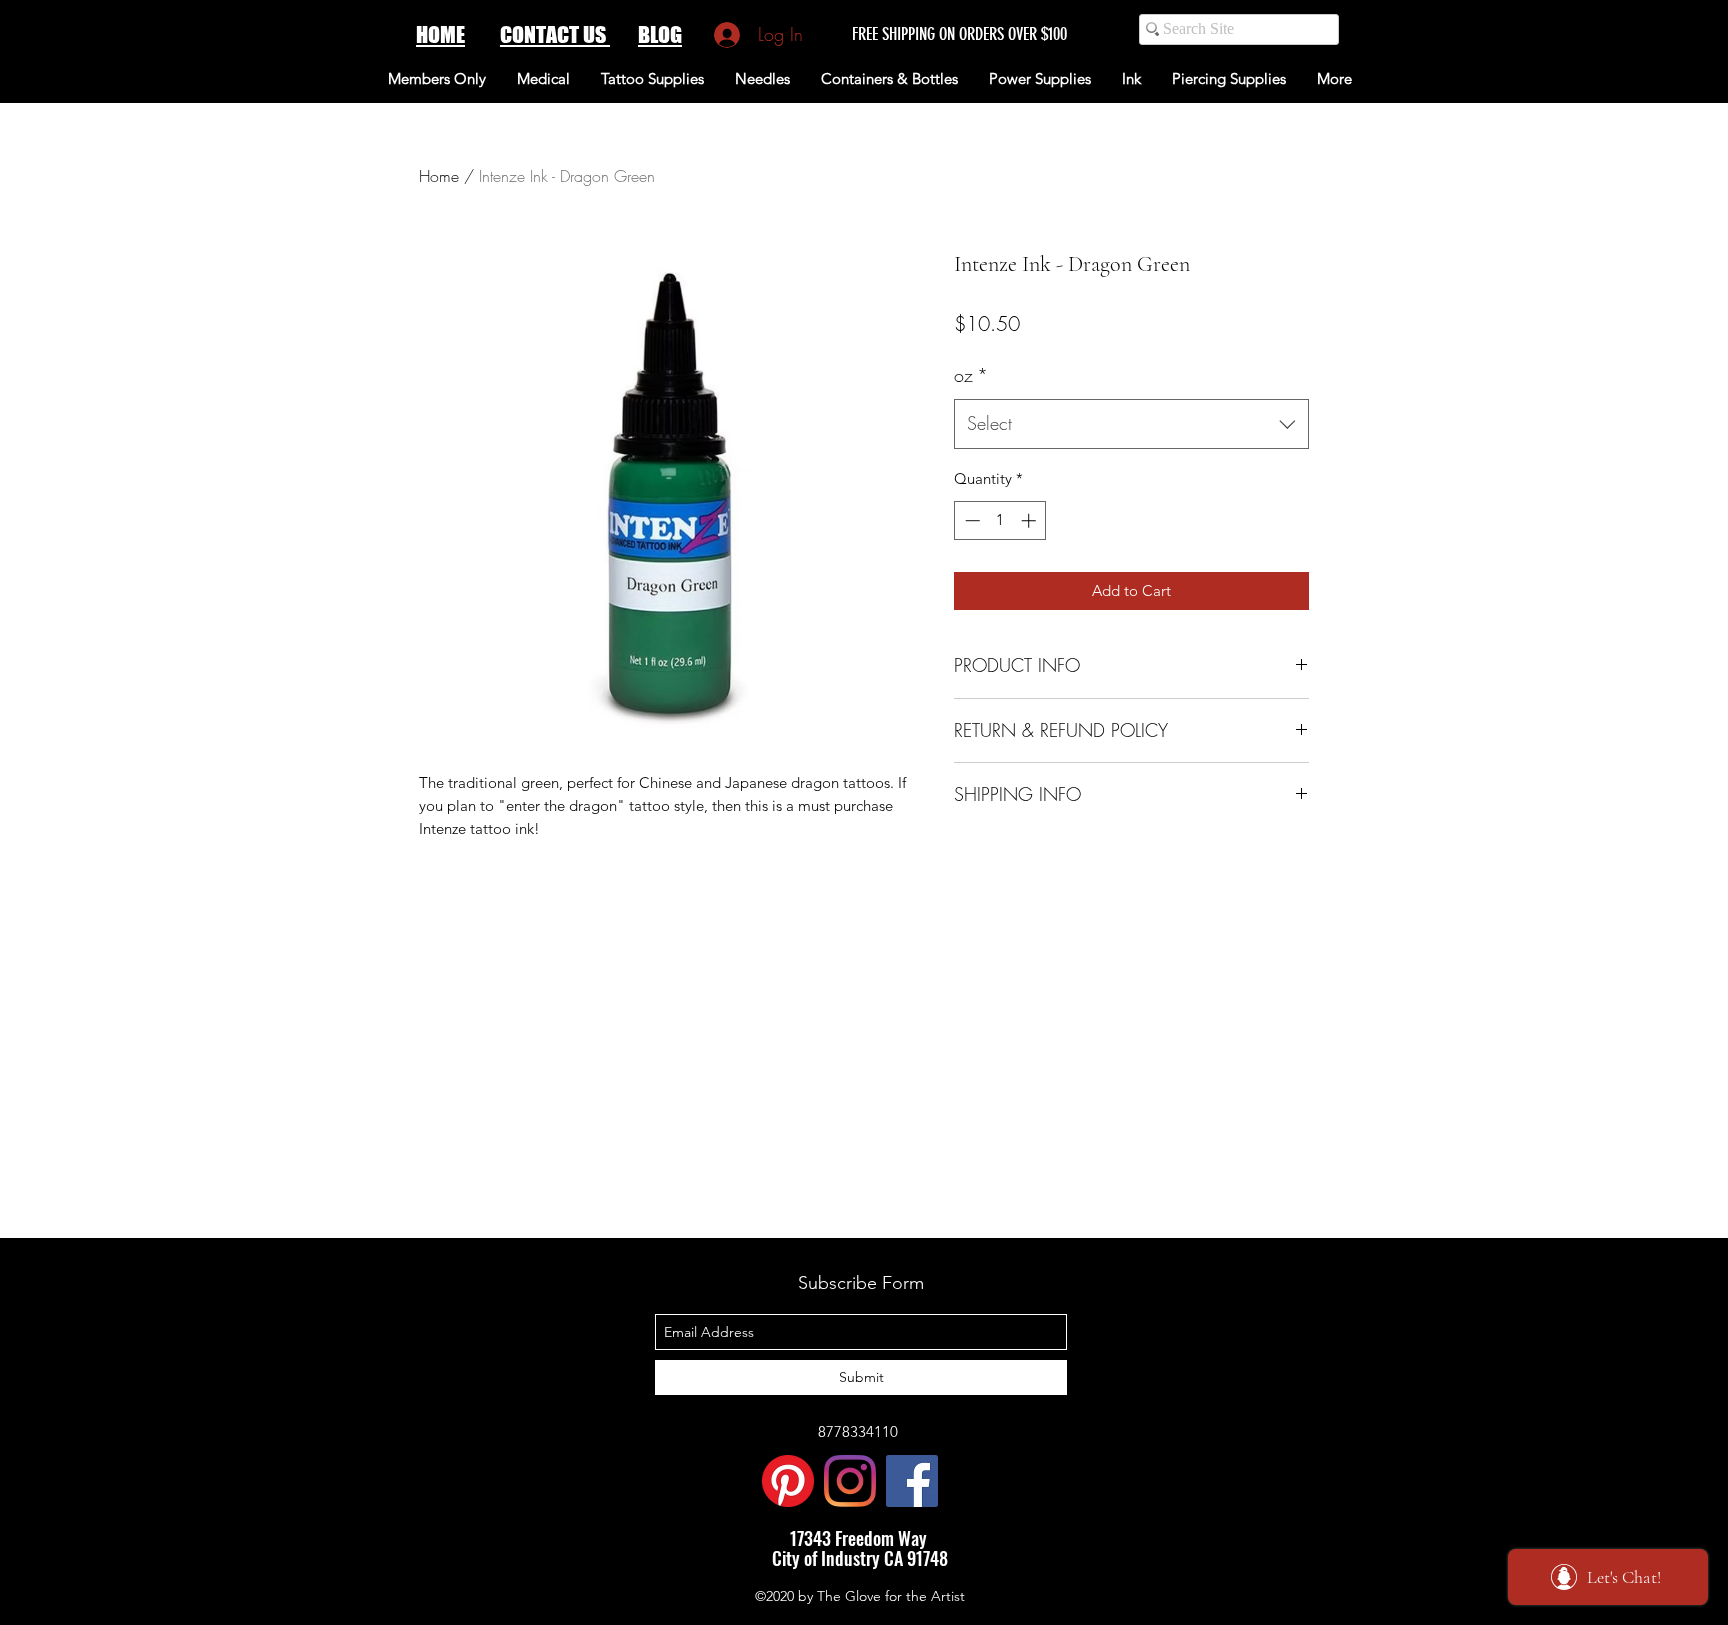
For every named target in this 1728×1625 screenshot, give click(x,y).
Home (439, 176)
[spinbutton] (1000, 520)
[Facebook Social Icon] (912, 1481)
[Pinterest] (788, 1481)
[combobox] (1131, 424)
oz (971, 375)
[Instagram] (850, 1481)
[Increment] (1030, 520)
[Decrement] (970, 520)
